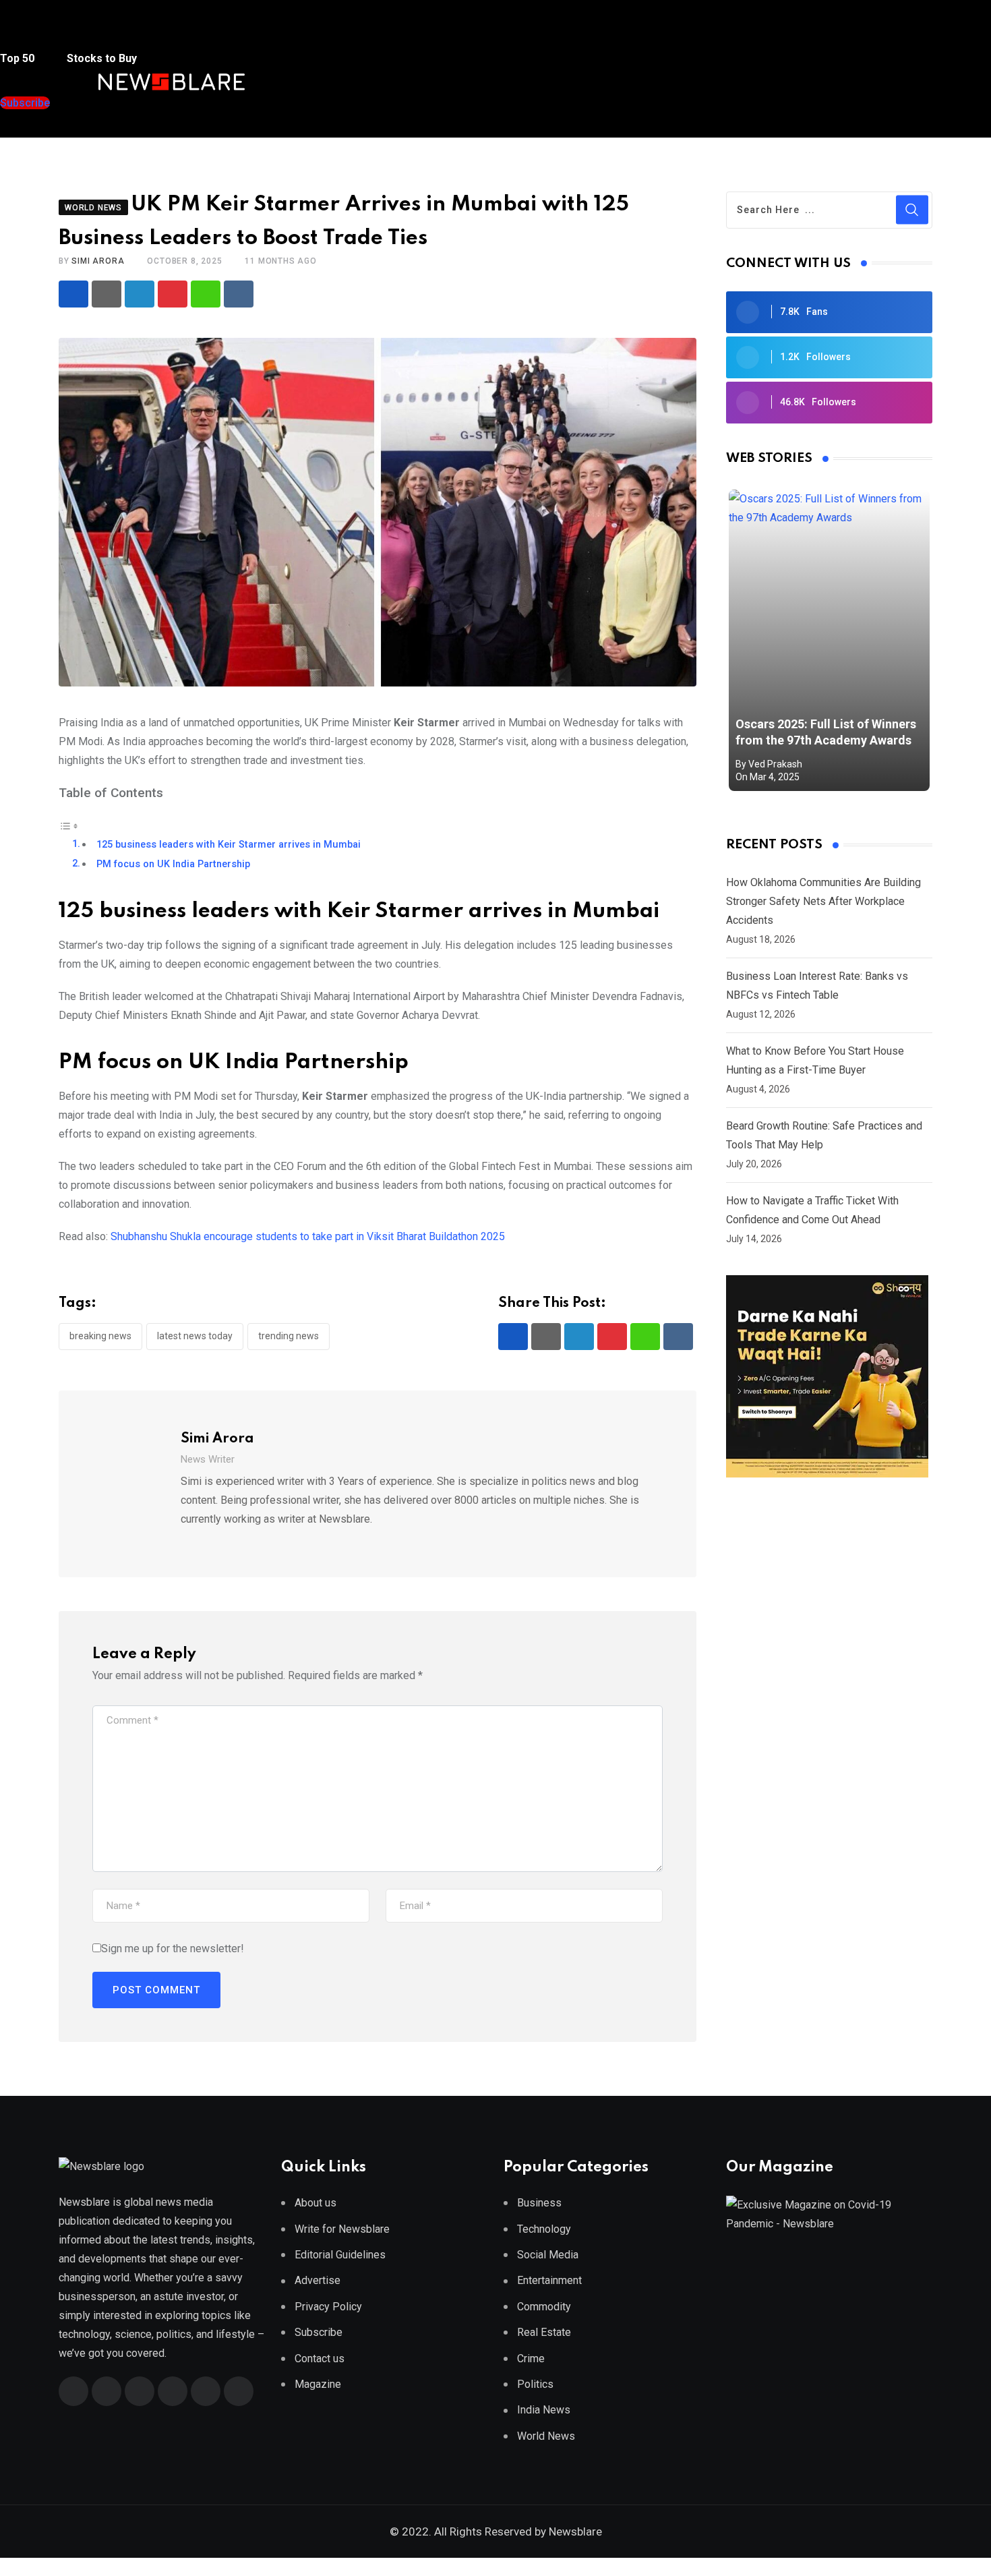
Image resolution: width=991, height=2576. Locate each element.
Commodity (544, 2307)
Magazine (318, 2384)
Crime (531, 2359)
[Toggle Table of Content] (69, 825)
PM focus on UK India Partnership (173, 864)
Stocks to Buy (100, 58)
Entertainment (549, 2280)
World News (546, 2436)
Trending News (289, 1336)
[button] (26, 33)
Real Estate (544, 2332)
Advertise (318, 2280)
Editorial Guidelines (340, 2255)
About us (316, 2203)
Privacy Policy (328, 2307)
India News (544, 2410)
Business (539, 2203)
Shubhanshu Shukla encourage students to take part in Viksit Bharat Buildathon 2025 (308, 1236)
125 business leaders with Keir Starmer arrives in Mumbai (229, 845)
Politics (535, 2384)
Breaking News (100, 1336)
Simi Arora (98, 261)
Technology (544, 2229)
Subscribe (319, 2332)
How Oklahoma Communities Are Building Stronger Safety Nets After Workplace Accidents (823, 901)
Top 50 (19, 58)
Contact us (320, 2359)
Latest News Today (195, 1336)
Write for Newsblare (342, 2229)
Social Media (548, 2255)
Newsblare (575, 2531)
